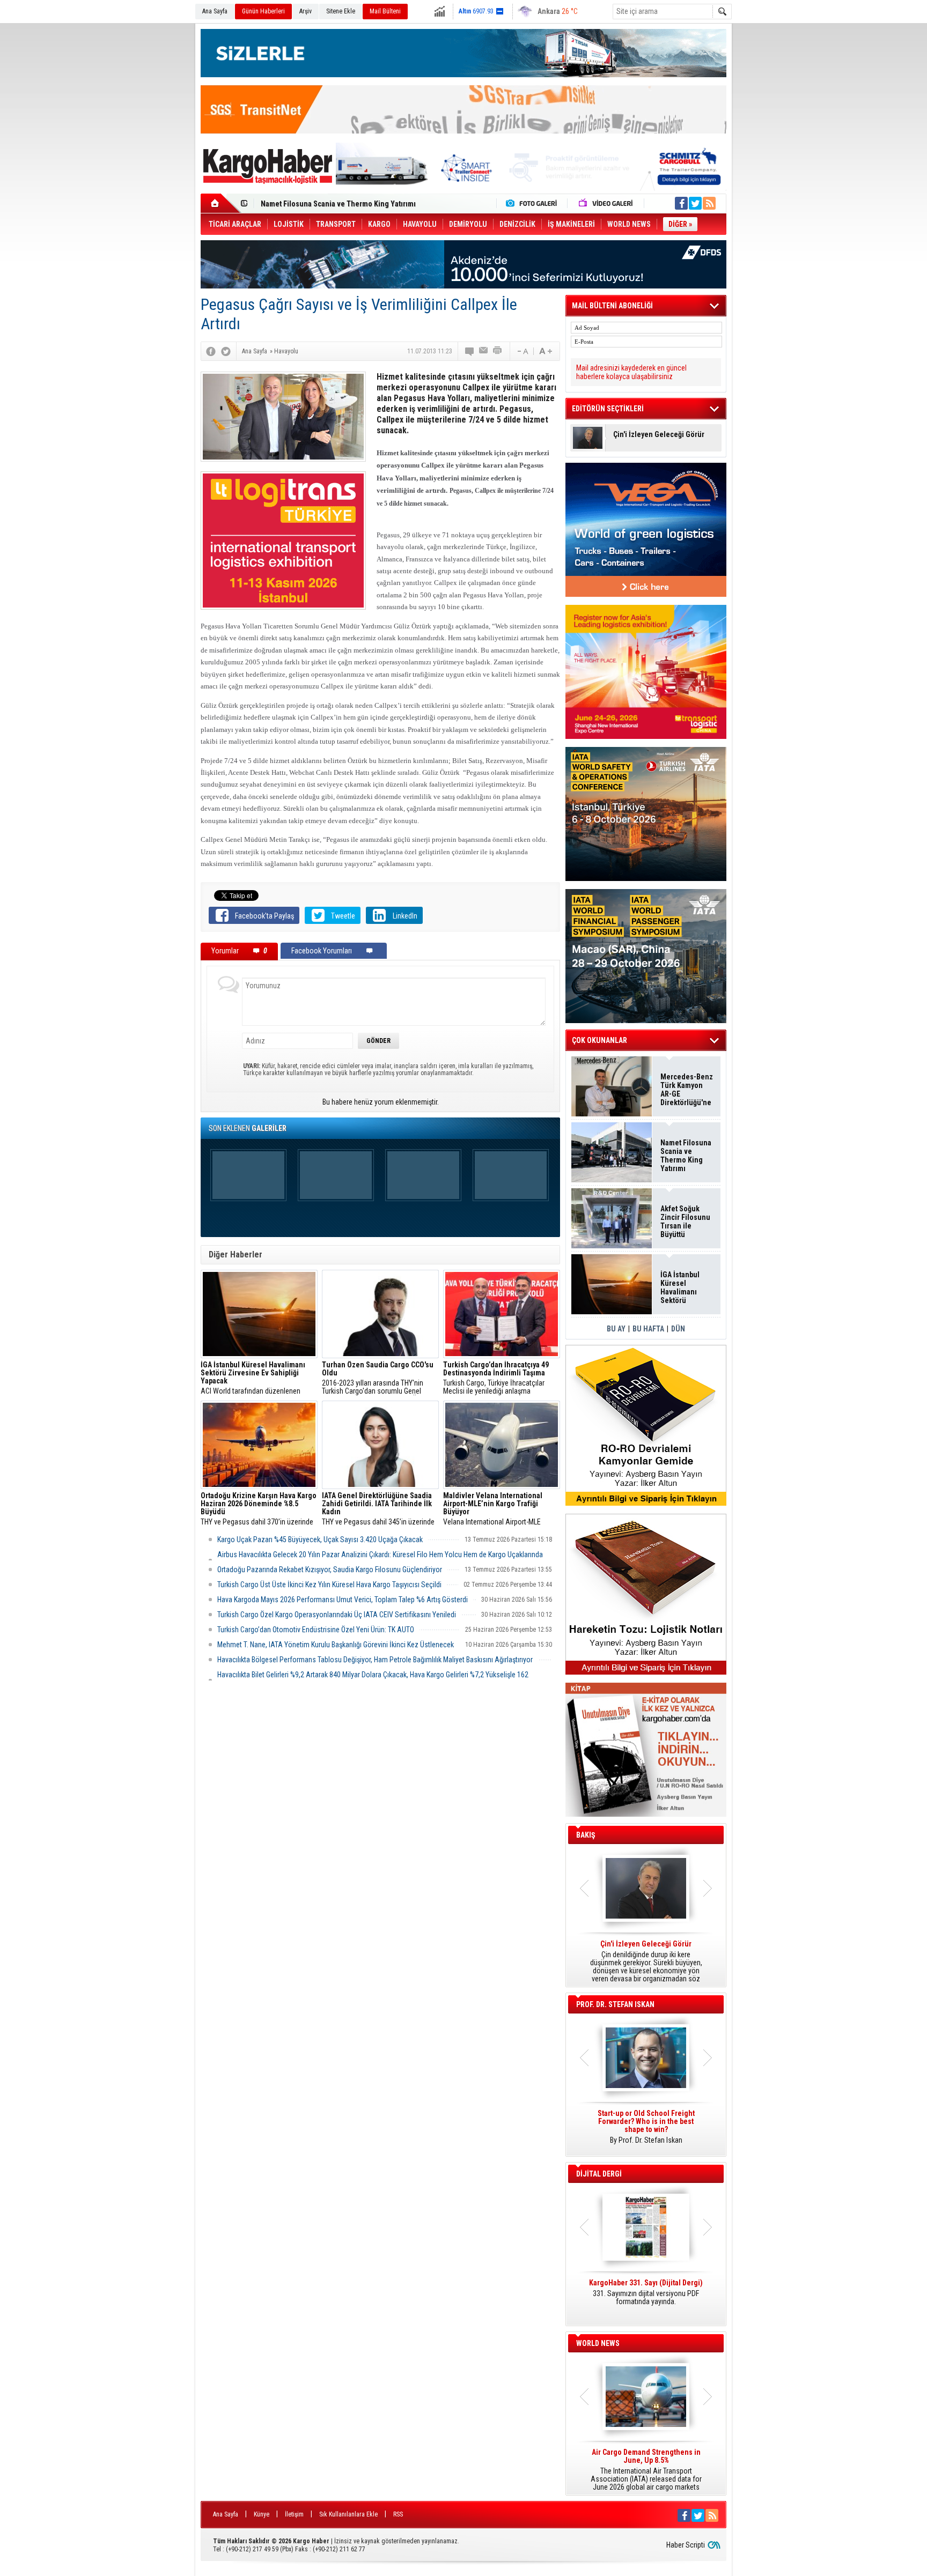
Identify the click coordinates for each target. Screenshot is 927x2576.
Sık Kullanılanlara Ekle (348, 2514)
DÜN (678, 1329)
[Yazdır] (498, 351)
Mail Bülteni (385, 11)
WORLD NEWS (598, 2343)
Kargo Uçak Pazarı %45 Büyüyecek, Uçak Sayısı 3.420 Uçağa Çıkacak (320, 1539)
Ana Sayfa (215, 11)
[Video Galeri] (607, 203)
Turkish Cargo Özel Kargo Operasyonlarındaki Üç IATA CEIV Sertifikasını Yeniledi (337, 1615)
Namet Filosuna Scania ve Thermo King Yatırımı (686, 1156)
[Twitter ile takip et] (695, 203)
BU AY (616, 1329)
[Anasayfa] (221, 203)
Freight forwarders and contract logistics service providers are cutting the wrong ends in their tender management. (646, 2131)
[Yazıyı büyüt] (546, 351)
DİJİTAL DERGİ (599, 2174)
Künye (262, 2514)
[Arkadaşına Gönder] (484, 351)
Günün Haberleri (263, 11)
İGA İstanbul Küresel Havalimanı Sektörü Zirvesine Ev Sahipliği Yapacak (681, 1287)
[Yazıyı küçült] (522, 351)
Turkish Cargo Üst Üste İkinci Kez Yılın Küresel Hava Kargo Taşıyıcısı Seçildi (329, 1585)
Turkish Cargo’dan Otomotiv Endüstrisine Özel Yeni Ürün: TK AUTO (316, 1630)
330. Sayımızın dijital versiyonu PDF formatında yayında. (646, 2292)
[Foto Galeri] (534, 203)
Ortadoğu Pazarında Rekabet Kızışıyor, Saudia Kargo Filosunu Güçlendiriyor (330, 1570)
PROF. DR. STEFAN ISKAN (615, 2004)
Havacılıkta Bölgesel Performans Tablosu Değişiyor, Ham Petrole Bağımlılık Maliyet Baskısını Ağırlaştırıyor (375, 1660)
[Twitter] (226, 351)
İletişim (294, 2514)
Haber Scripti (686, 2545)
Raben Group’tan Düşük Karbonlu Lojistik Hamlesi (341, 204)
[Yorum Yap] (470, 351)
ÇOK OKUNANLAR (599, 1040)
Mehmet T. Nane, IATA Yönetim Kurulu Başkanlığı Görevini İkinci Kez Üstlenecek (336, 1645)
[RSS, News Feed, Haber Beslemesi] (709, 203)
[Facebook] (211, 351)
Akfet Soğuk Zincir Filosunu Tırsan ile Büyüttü (685, 1222)
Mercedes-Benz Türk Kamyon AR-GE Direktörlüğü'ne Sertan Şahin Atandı (687, 1090)
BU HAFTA (648, 1329)
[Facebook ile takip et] (681, 203)
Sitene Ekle (341, 11)
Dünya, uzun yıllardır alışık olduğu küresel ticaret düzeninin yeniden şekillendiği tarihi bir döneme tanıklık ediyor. (646, 1961)
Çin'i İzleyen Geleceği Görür (659, 435)
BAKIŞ (586, 1835)
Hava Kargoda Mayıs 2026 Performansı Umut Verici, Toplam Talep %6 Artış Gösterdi (343, 1600)
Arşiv (306, 11)
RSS (398, 2514)
